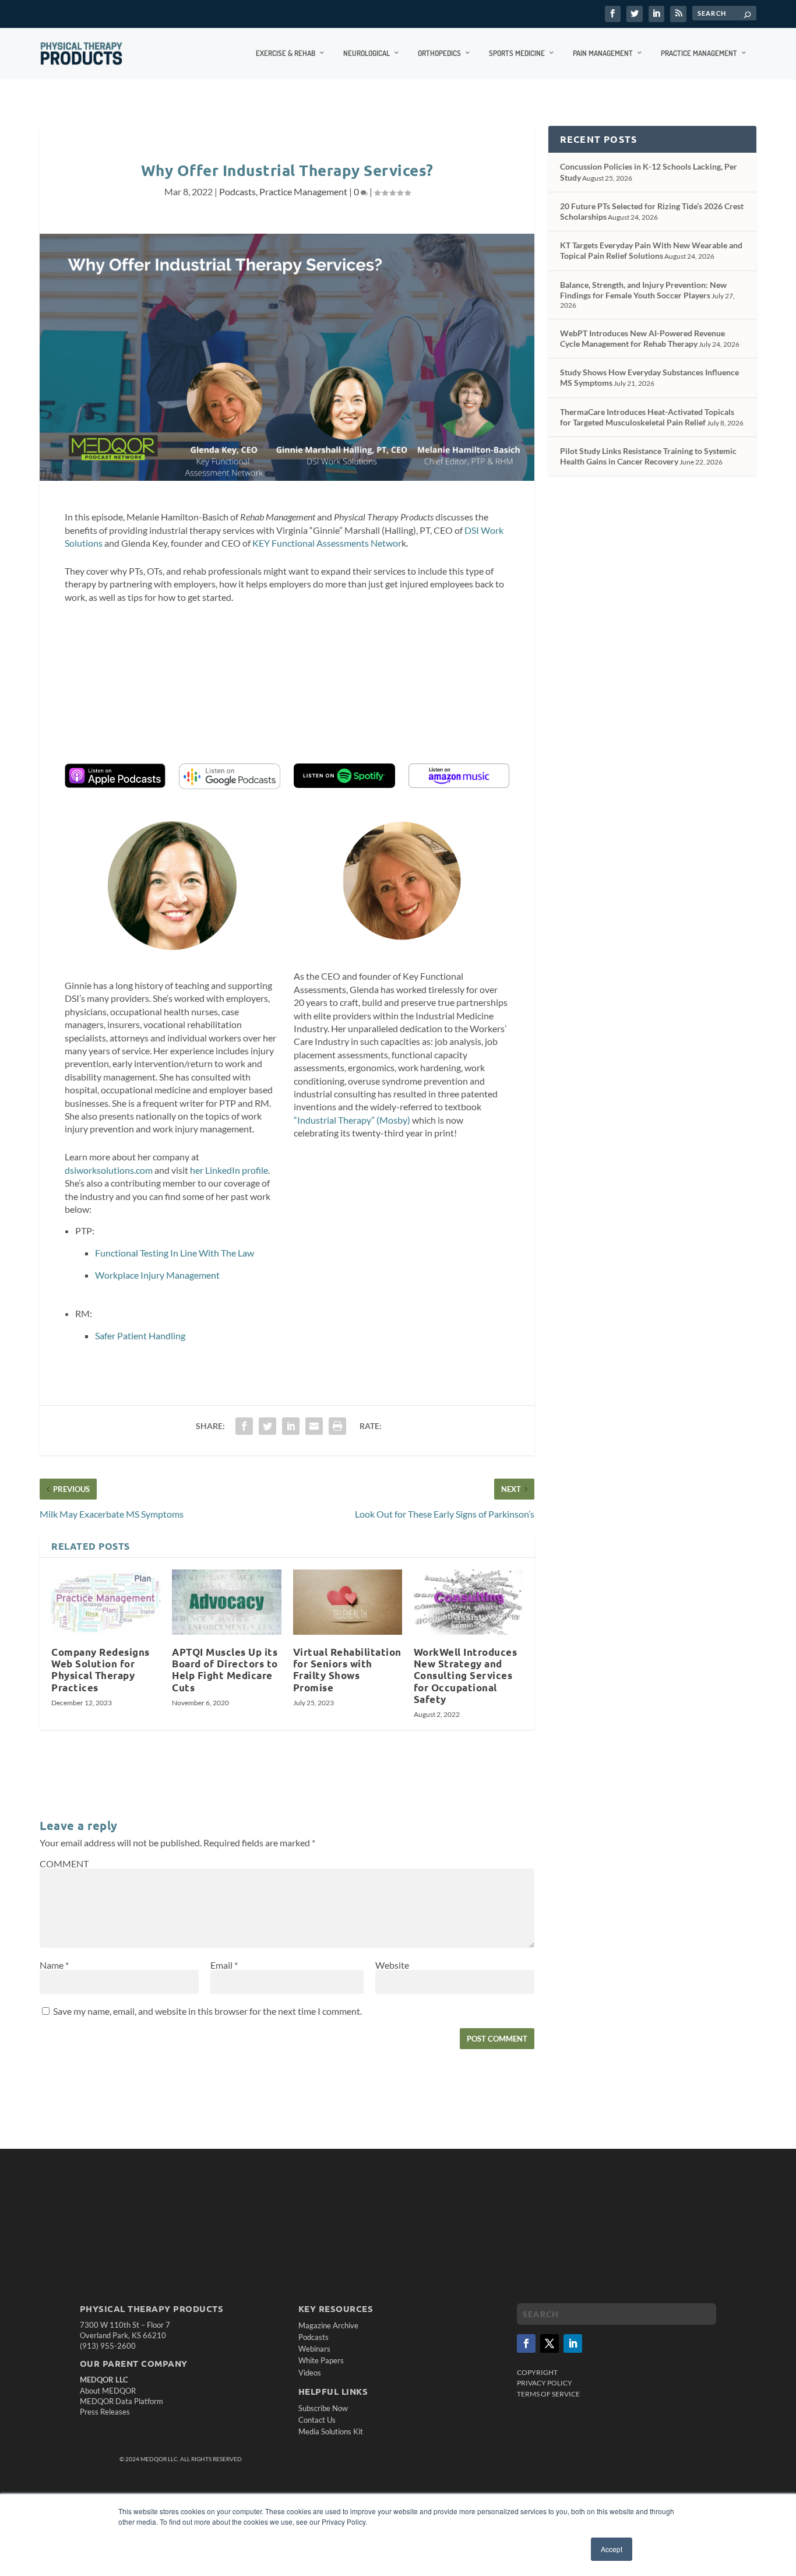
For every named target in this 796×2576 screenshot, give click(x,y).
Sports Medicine (517, 53)
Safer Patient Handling (140, 1335)
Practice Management (699, 53)
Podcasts (237, 191)
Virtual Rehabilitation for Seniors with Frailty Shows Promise (347, 1669)
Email (224, 1965)
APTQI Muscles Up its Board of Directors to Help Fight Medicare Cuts (225, 1669)
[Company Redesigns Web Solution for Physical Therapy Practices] (106, 1602)
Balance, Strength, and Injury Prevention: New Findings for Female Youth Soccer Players (643, 290)
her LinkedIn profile (229, 1170)
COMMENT (64, 1864)
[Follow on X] (550, 2343)
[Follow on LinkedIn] (573, 2343)
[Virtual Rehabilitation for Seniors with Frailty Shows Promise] (348, 1602)
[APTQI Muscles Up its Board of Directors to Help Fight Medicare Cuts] (226, 1602)
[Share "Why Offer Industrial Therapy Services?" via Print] (337, 1426)
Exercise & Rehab (286, 53)
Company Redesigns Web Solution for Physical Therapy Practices (101, 1669)
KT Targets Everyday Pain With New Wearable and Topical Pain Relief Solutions (651, 250)
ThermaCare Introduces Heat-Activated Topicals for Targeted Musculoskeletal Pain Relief (647, 417)
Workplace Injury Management (157, 1275)
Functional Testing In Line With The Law (175, 1253)
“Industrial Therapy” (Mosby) (353, 1120)
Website (392, 1965)
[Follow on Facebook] (526, 2343)
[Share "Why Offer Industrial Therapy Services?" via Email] (314, 1426)
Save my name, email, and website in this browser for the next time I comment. (207, 2011)
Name (54, 1965)
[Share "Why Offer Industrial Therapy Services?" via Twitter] (267, 1426)
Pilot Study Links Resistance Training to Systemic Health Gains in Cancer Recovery (648, 456)
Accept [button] (612, 2549)
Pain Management (603, 53)
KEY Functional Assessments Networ (327, 543)
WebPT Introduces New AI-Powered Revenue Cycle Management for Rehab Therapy (642, 338)
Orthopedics (439, 53)
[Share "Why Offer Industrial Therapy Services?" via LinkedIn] (291, 1426)
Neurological (367, 53)
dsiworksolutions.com (109, 1170)
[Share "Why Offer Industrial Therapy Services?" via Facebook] (244, 1426)
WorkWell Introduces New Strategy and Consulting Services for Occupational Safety (466, 1676)
